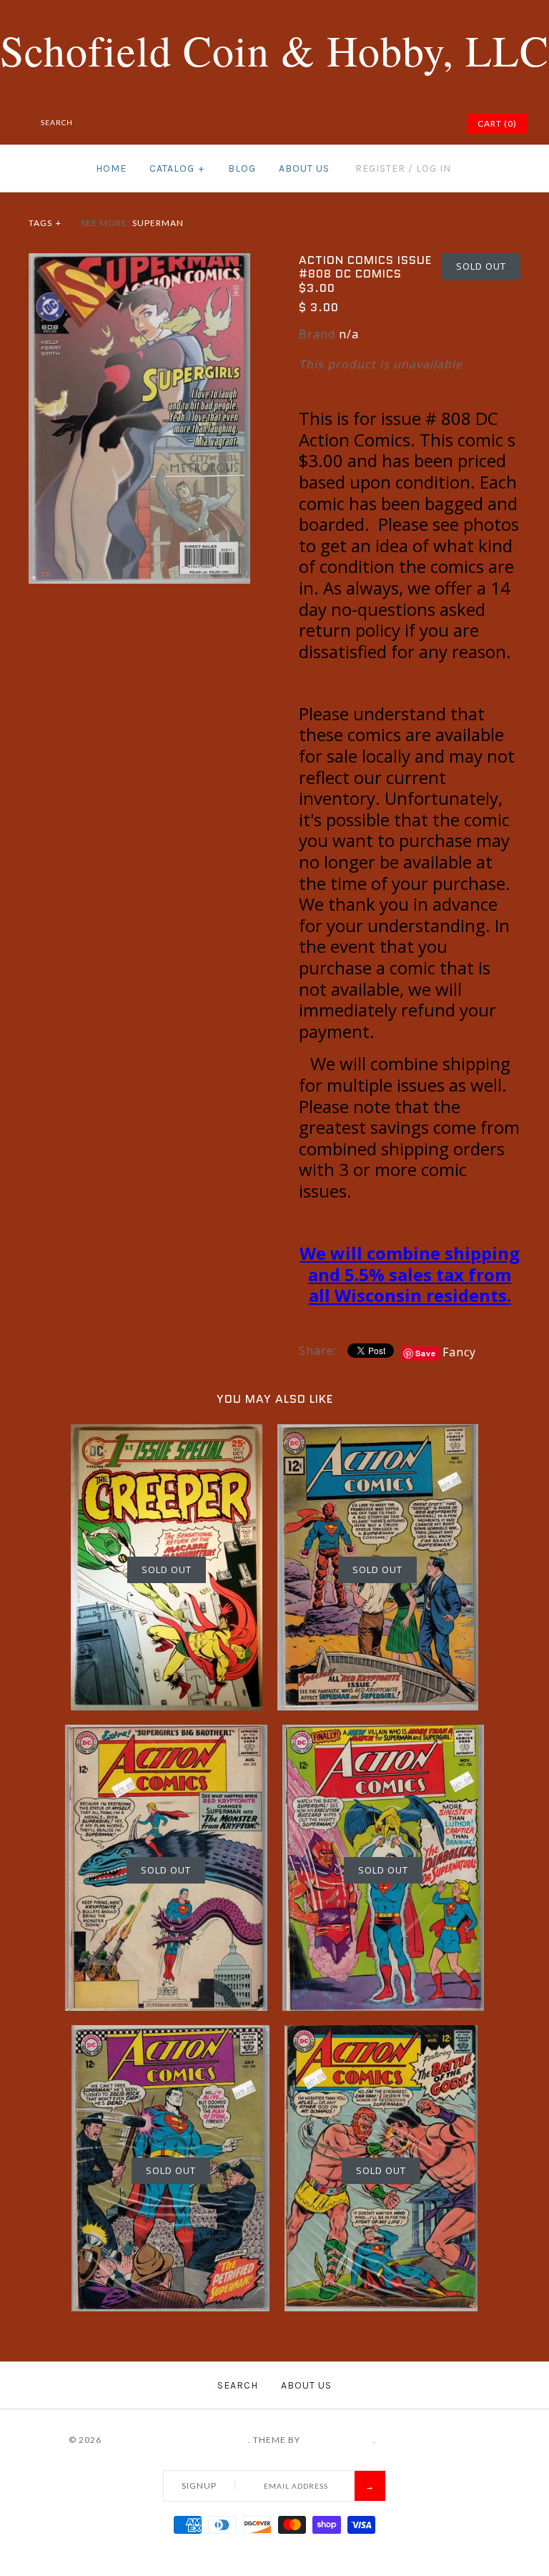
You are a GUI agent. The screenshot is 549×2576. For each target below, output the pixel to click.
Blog (242, 168)
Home (111, 168)
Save (426, 1353)
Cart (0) (497, 123)
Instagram (417, 124)
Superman (158, 223)
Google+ (400, 124)
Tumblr (435, 124)
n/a (349, 334)
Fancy (459, 1352)
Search (238, 2385)
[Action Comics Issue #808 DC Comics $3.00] (139, 262)
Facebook (346, 124)
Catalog (177, 168)
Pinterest (382, 124)
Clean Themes (338, 2440)
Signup (199, 2486)
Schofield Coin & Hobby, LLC (176, 2440)
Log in (434, 168)
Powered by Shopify (430, 2440)
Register (380, 168)
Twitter (364, 124)
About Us (304, 168)
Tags (45, 223)
